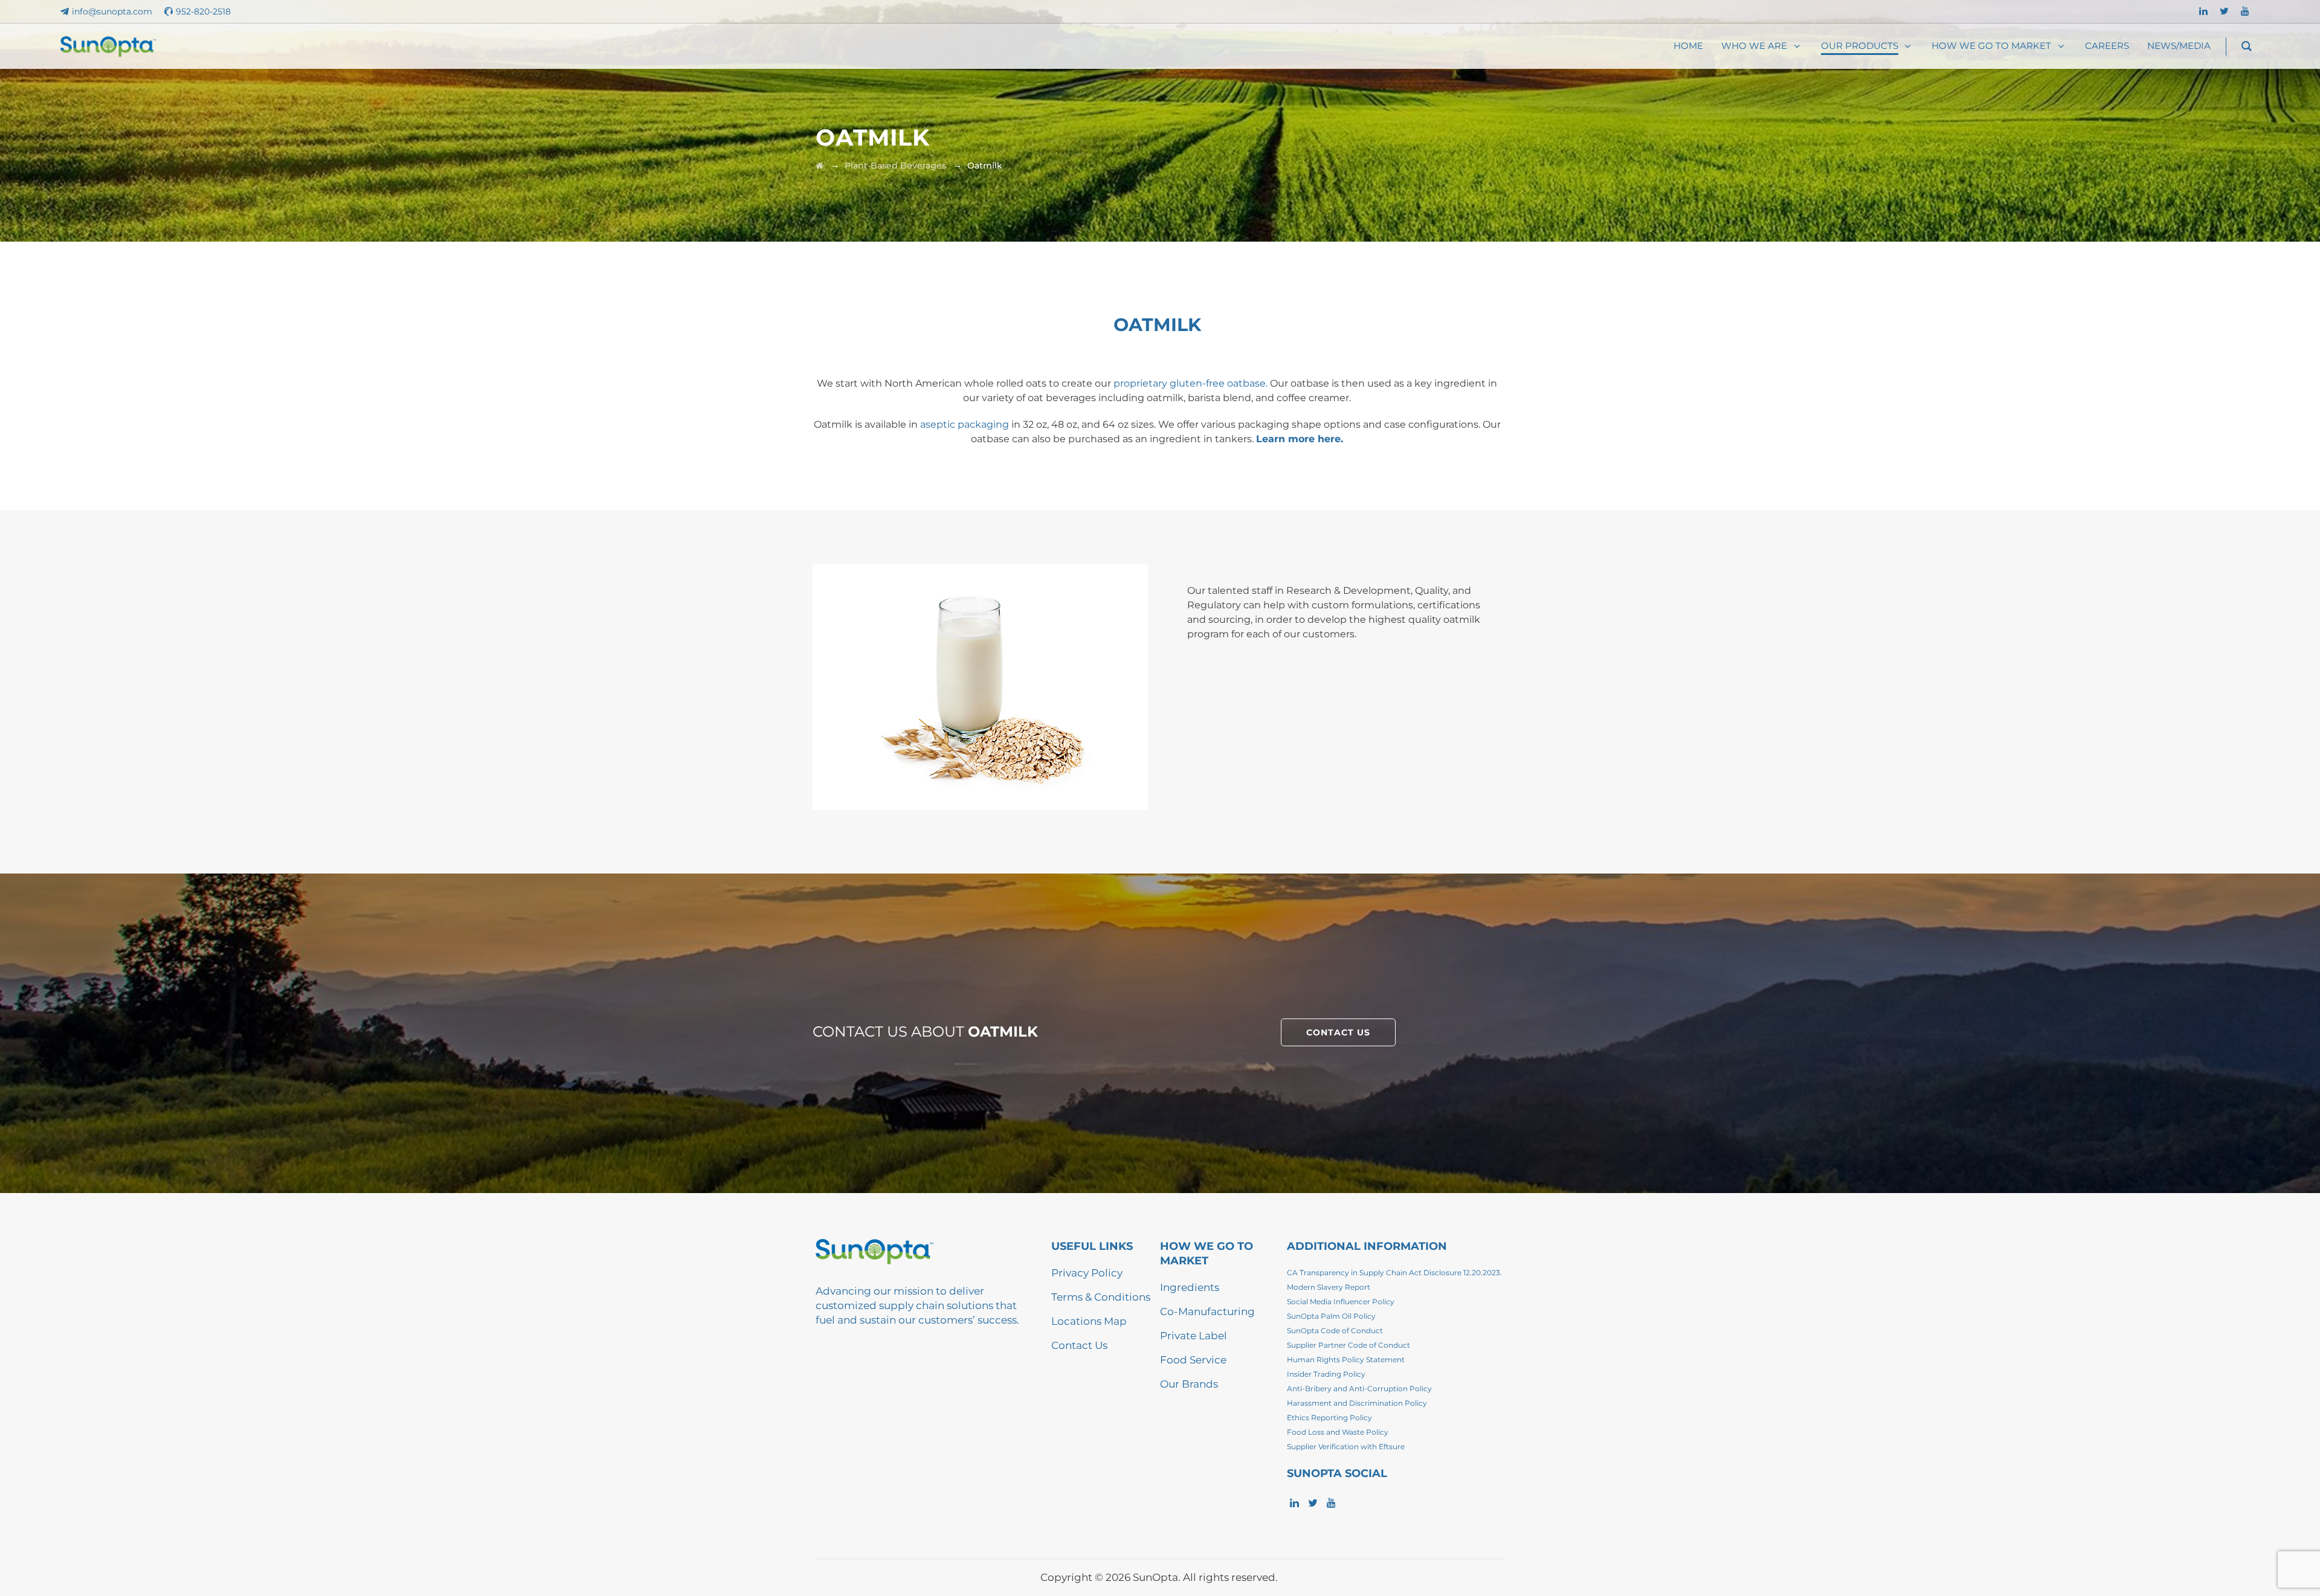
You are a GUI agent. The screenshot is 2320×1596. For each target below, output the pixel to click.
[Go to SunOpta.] (820, 166)
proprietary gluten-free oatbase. (1191, 383)
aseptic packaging (965, 424)
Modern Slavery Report (1329, 1287)
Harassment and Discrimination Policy (1357, 1403)
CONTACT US (1338, 1032)
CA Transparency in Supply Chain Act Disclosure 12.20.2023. (1394, 1273)
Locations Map (1089, 1321)
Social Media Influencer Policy (1341, 1302)
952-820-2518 (203, 11)
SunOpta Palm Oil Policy (1331, 1316)
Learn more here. (1300, 439)
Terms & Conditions (1101, 1297)
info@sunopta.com (112, 11)
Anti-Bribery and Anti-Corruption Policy (1359, 1388)
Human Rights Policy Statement (1346, 1359)
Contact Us (1079, 1345)
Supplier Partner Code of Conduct (1348, 1345)
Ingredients (1190, 1287)
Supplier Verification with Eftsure (1346, 1446)
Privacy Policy (1087, 1273)
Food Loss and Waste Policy (1338, 1432)
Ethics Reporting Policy (1329, 1417)
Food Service (1193, 1360)
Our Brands (1189, 1384)
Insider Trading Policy (1326, 1374)
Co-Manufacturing (1207, 1311)
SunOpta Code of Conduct (1335, 1331)
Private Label (1194, 1336)
